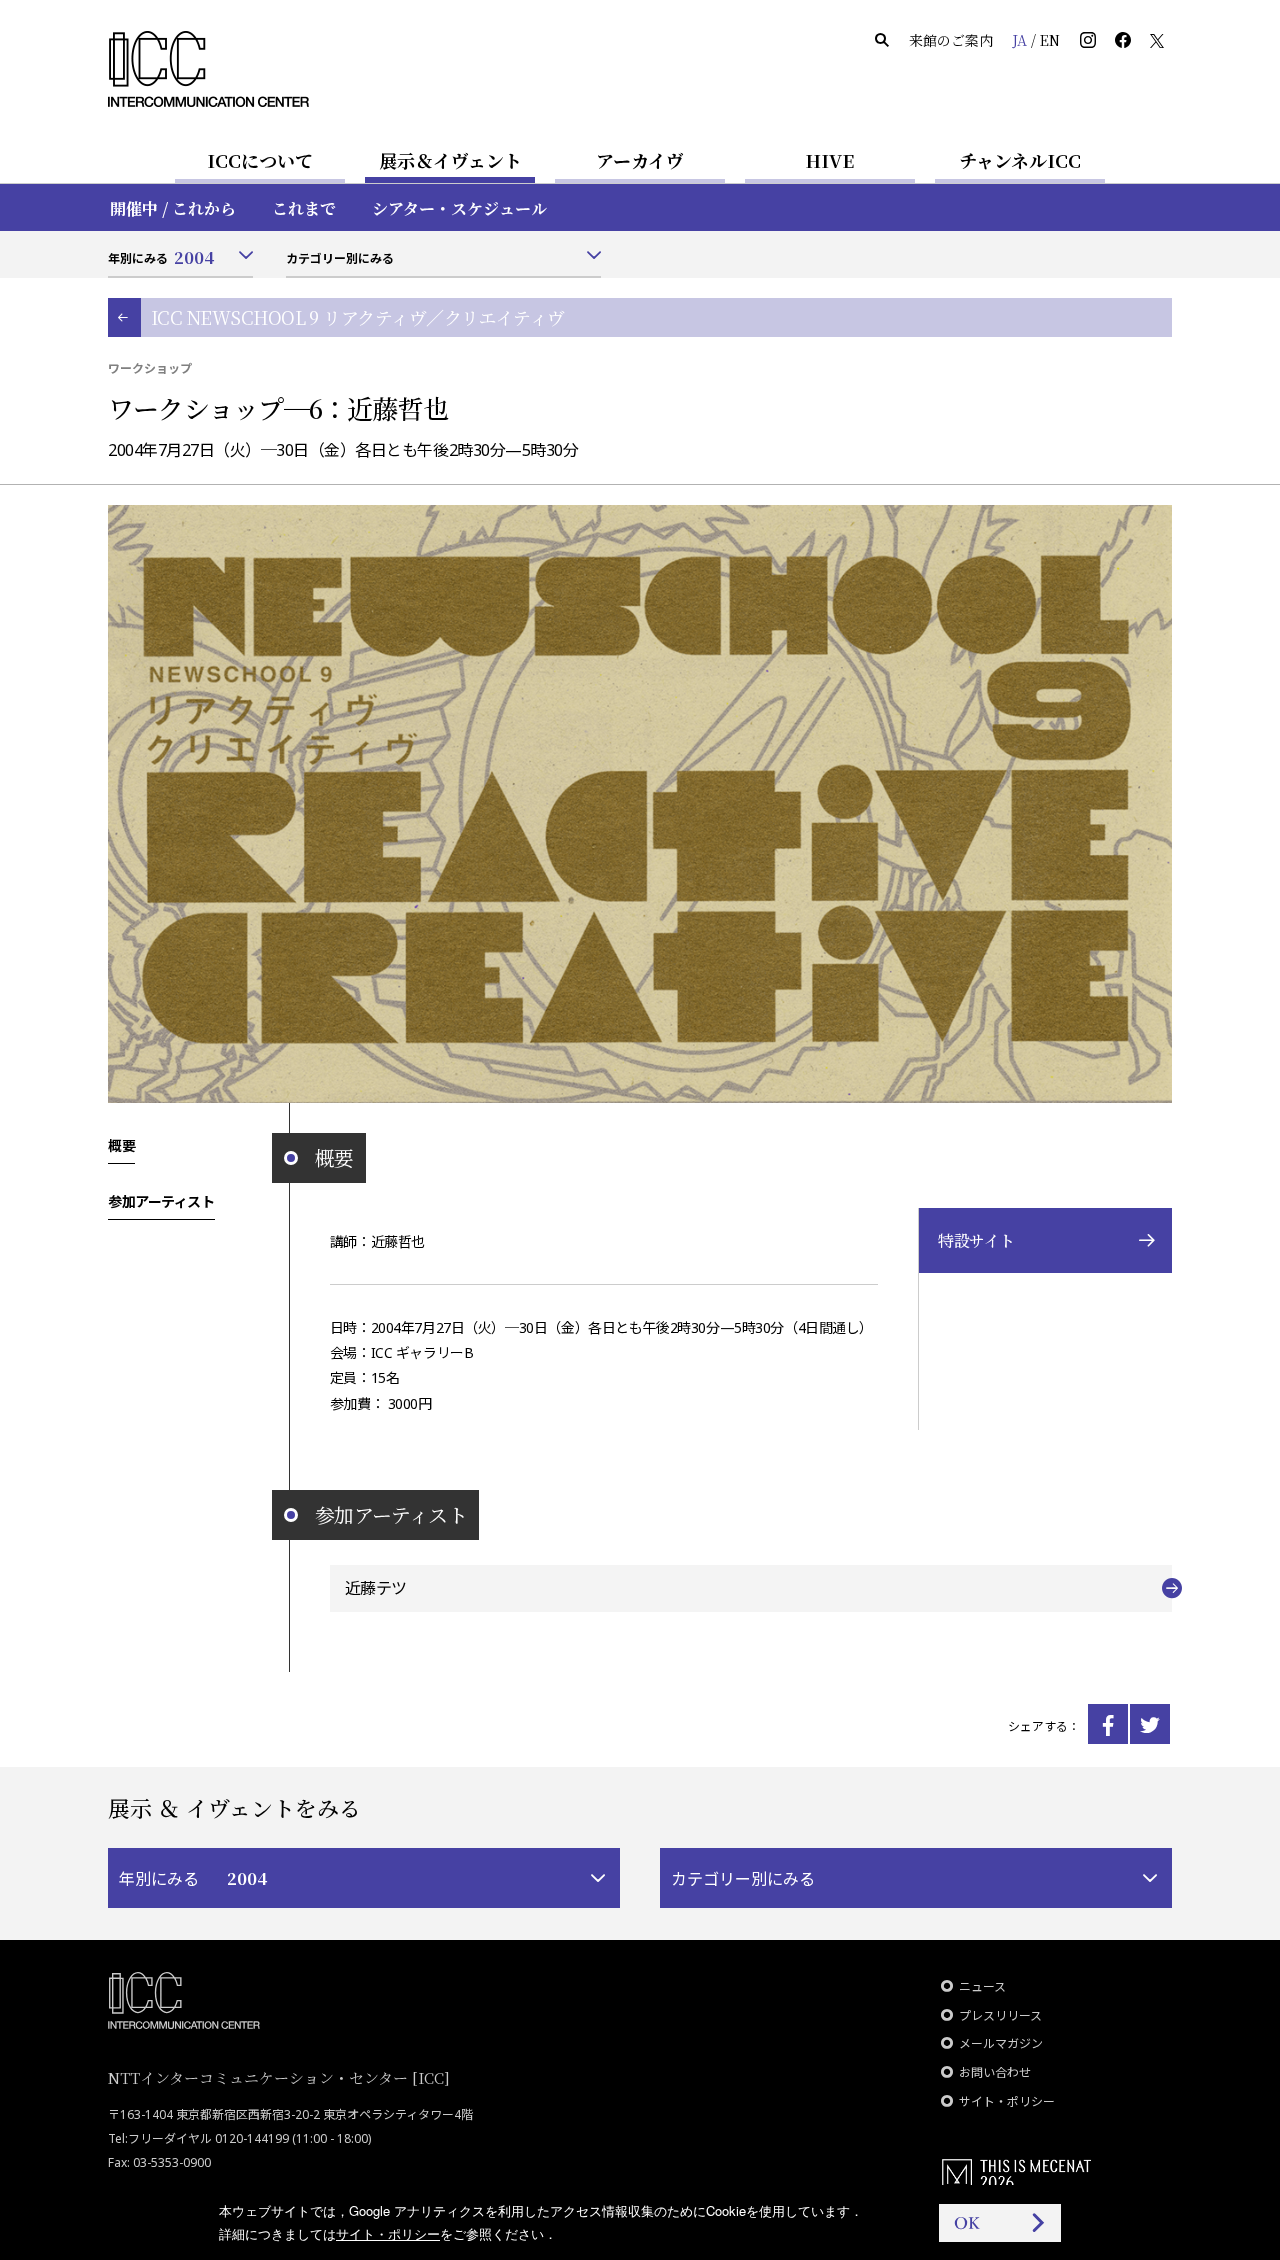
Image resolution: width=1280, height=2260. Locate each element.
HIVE (830, 160)
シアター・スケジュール (459, 208)
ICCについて (260, 160)
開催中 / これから (173, 208)
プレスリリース (1000, 2015)
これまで (304, 208)
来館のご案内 (951, 40)
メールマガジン (1001, 2043)
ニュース (982, 1986)
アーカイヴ (640, 160)
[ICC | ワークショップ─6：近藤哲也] (1108, 1724)
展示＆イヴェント (450, 160)
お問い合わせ (995, 2072)
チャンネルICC (1020, 160)
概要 (121, 1145)
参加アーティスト (161, 1201)
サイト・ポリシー (1007, 2101)
